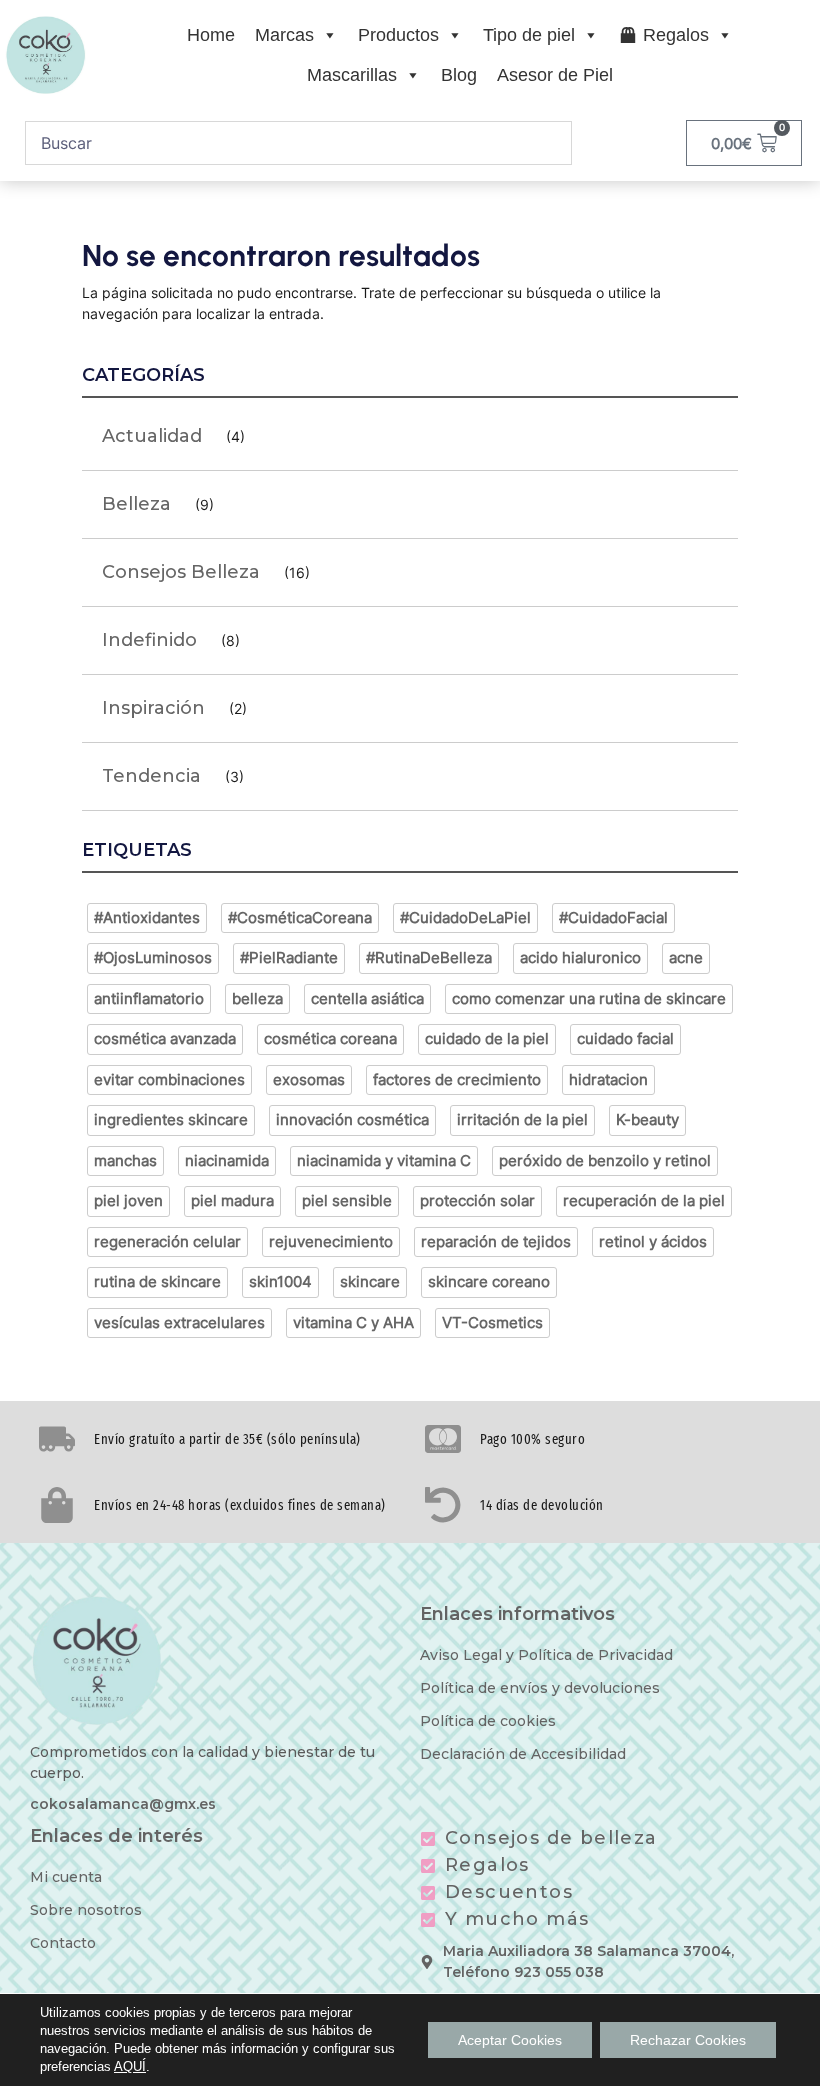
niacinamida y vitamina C (384, 1160)
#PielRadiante (289, 957)
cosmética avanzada (165, 1038)
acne (686, 957)
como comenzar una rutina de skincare (589, 998)
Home (211, 35)
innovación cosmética (352, 1119)
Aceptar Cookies (510, 2040)
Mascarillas (352, 75)
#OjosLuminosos (153, 957)
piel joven (128, 1200)
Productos (398, 35)
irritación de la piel (522, 1119)
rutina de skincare (157, 1281)
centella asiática (367, 998)
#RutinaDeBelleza (429, 957)
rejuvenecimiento (331, 1241)
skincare (370, 1281)
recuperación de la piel (644, 1200)
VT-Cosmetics (492, 1322)
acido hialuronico (580, 957)
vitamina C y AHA (353, 1322)
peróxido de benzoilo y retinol (605, 1160)
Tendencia (151, 776)
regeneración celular (167, 1241)
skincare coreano (489, 1281)
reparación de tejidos (496, 1241)
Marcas (284, 35)
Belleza (136, 504)
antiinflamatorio (149, 998)
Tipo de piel (529, 35)
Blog (459, 75)
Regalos (676, 35)
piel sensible (347, 1200)
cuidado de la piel (487, 1038)
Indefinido (149, 640)
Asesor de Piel (555, 75)
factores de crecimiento (457, 1079)
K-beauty (647, 1119)
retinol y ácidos (653, 1241)
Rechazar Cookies (688, 2040)
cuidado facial (625, 1038)
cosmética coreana (330, 1038)
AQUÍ (130, 2066)
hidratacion (608, 1079)
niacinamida (227, 1160)
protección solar (477, 1200)
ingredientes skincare (171, 1119)
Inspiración (153, 708)
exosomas (309, 1079)
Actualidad (152, 436)
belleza (257, 998)
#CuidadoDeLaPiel (465, 917)
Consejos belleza (181, 572)
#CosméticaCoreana (300, 917)
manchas (125, 1160)
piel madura (232, 1200)
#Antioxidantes (147, 917)
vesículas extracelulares (179, 1322)
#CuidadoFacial (613, 917)
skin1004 (280, 1281)
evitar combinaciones (169, 1079)
